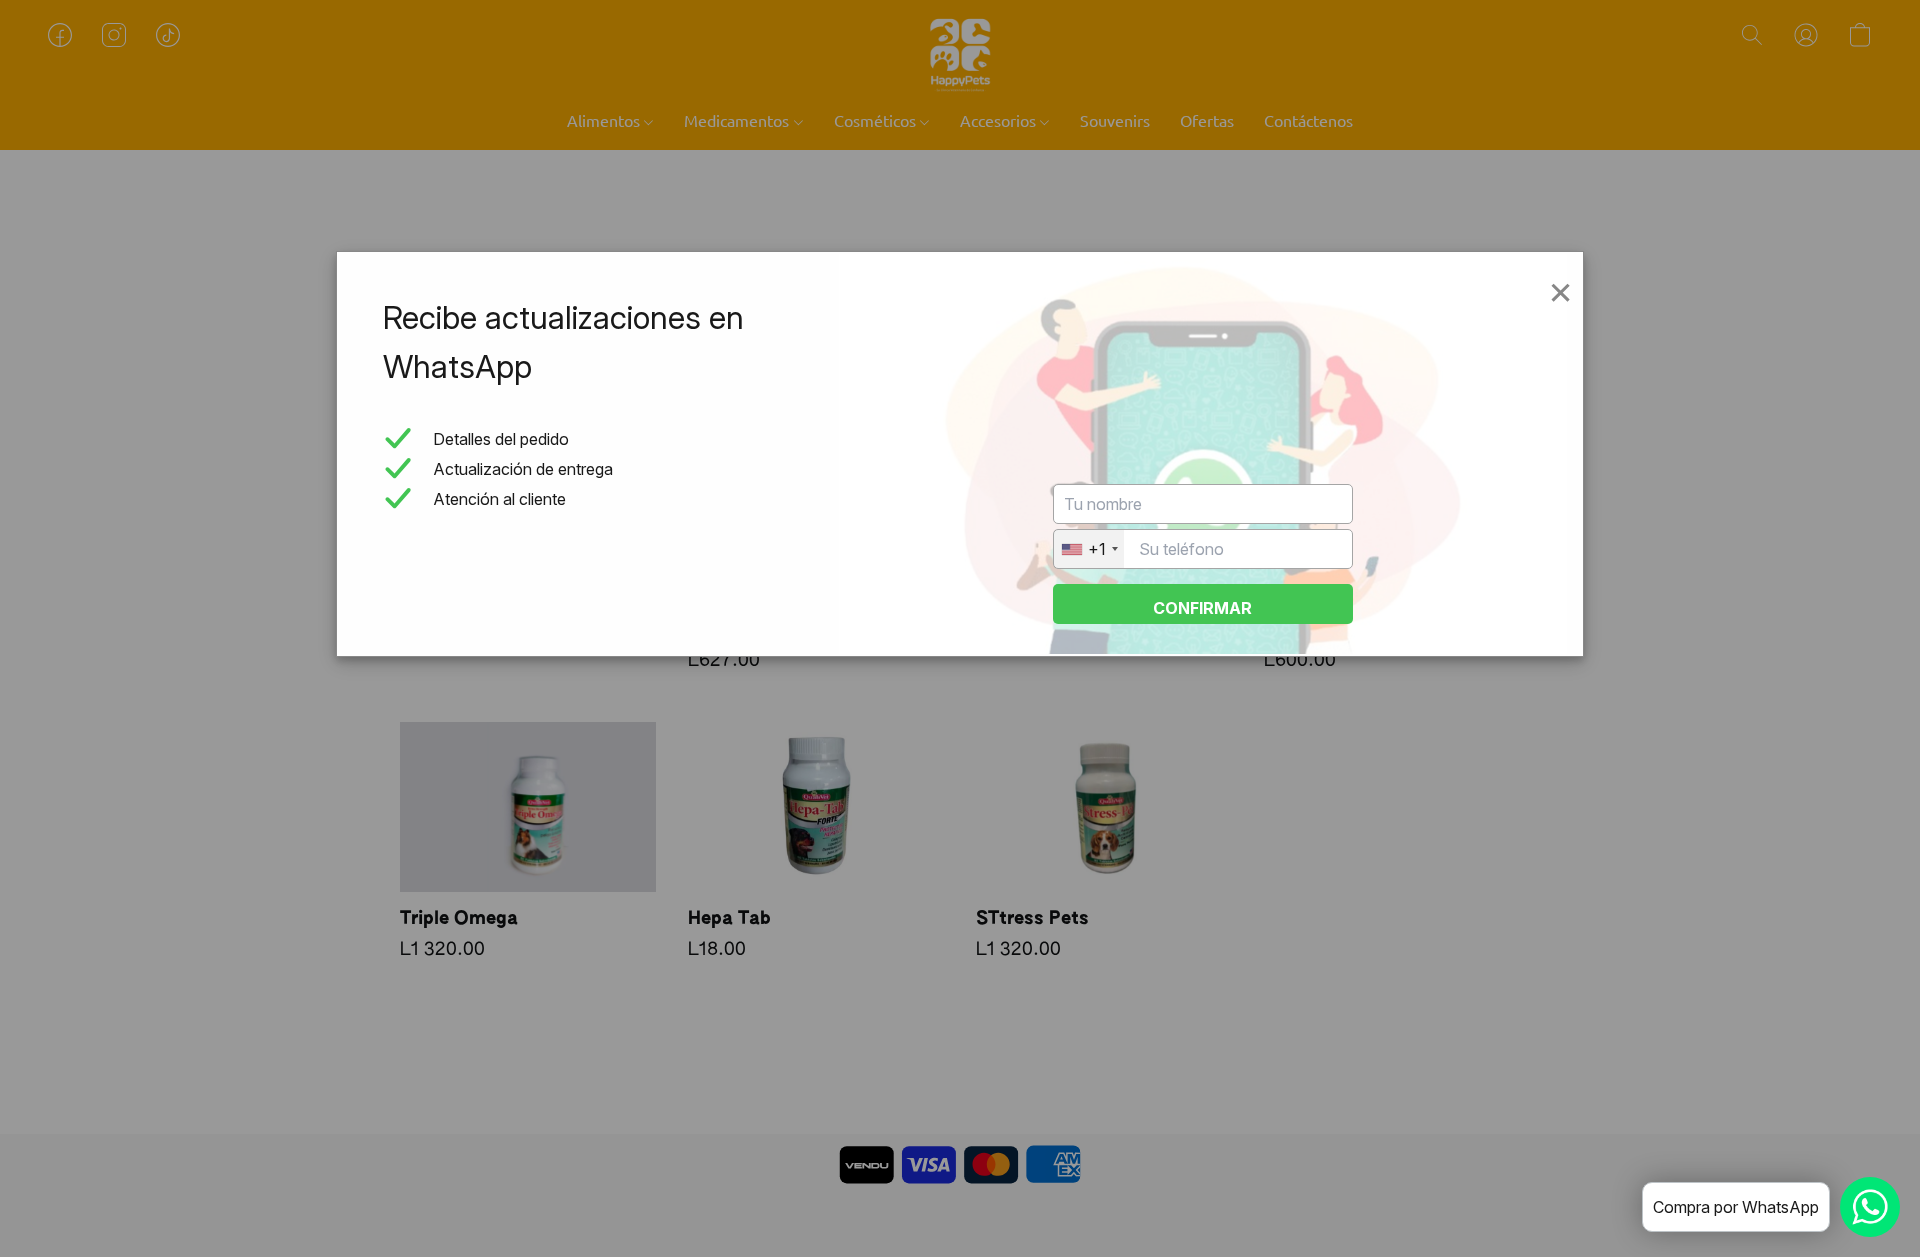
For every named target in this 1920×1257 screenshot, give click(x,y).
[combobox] (1089, 549)
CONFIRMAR (1202, 608)
